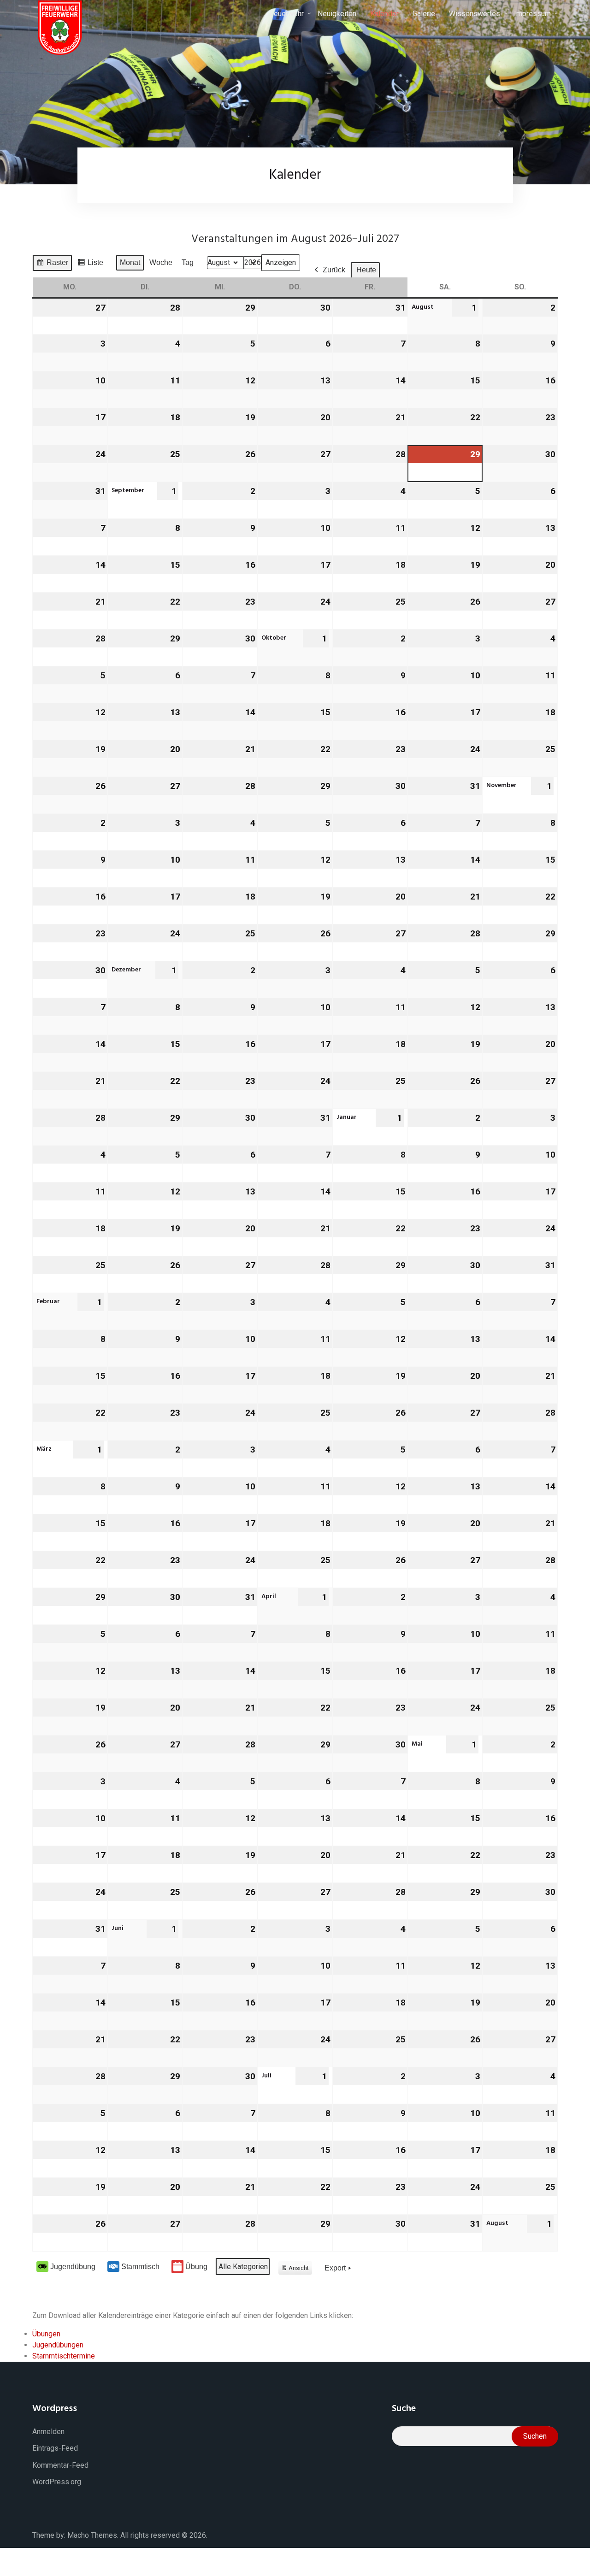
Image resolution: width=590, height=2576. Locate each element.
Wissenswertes (475, 14)
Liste (90, 265)
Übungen (46, 2334)
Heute (366, 270)
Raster (52, 265)
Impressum (532, 14)
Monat (130, 262)
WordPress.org (57, 2482)
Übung (196, 2267)
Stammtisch (140, 2267)
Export (335, 2268)
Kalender (384, 14)
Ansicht (297, 2270)
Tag (188, 262)
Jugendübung (73, 2267)
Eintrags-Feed (55, 2448)
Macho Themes (92, 2535)
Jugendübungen (58, 2345)
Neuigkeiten (337, 14)
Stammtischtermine (64, 2356)
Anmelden (48, 2432)
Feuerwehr (287, 14)
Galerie (424, 14)
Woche (161, 262)
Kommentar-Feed (60, 2465)
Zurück (334, 270)
